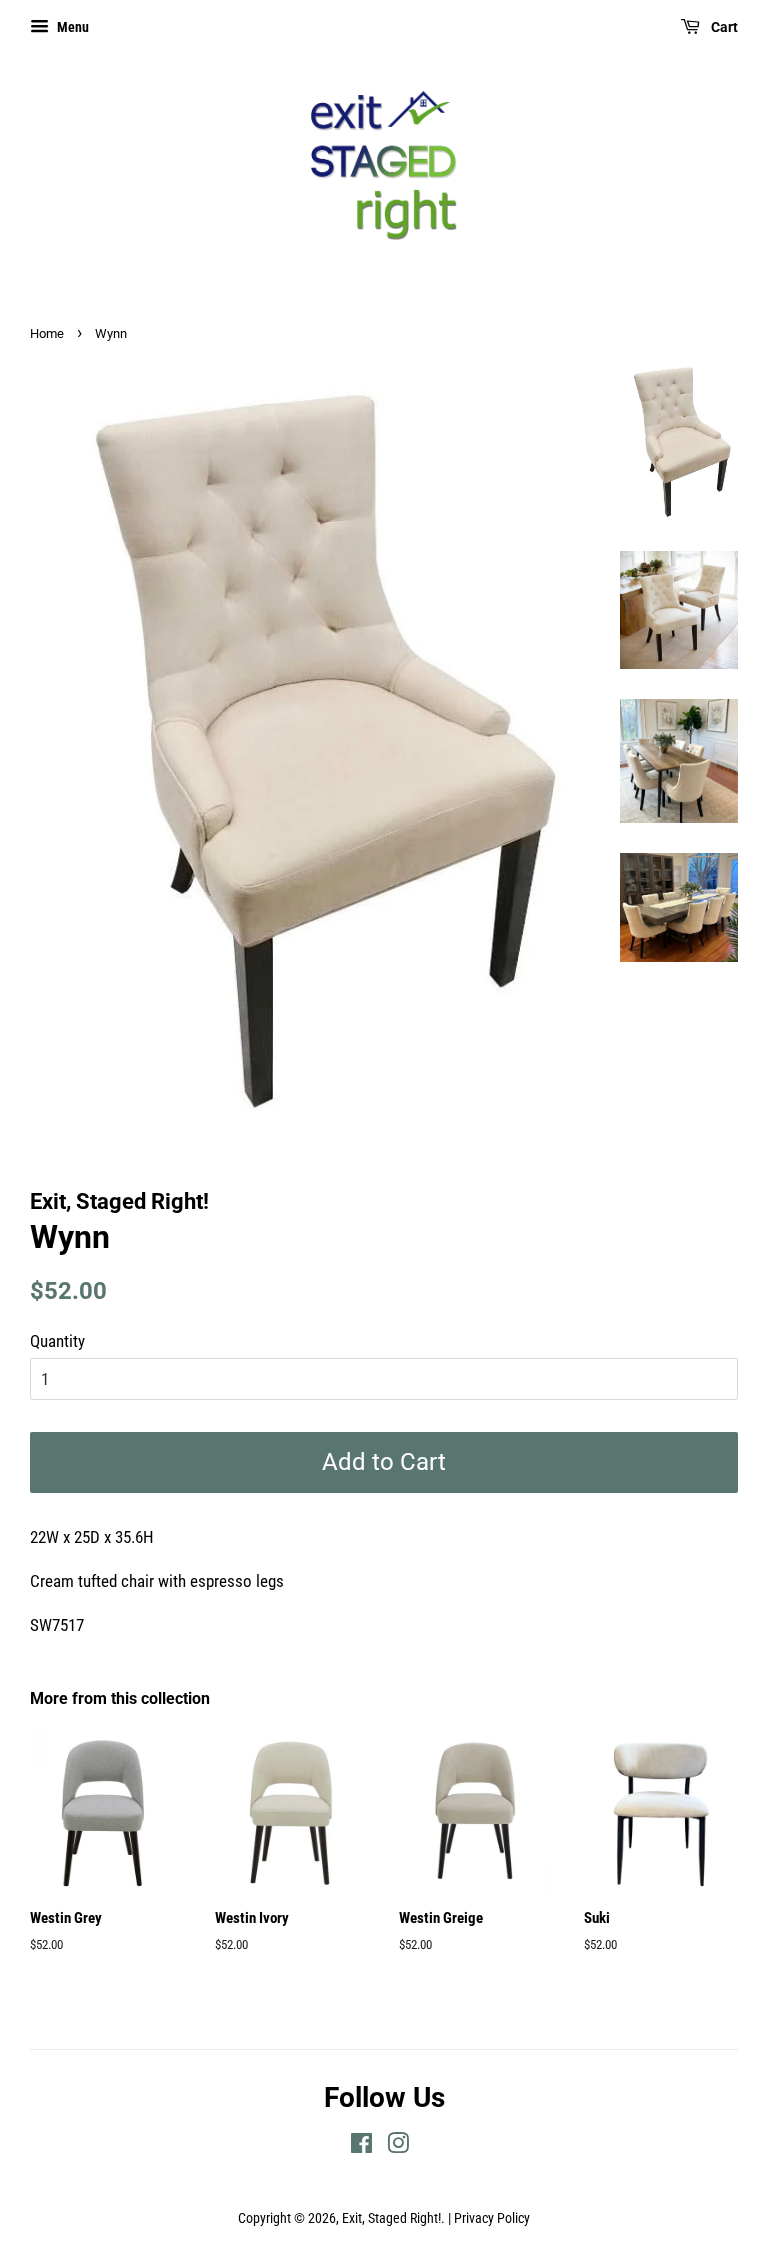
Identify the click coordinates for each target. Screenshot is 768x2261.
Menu (71, 27)
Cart (723, 27)
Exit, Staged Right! (391, 2218)
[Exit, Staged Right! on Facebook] (361, 2147)
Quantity (57, 1341)
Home (47, 333)
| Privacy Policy (489, 2218)
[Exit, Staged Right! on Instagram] (398, 2147)
